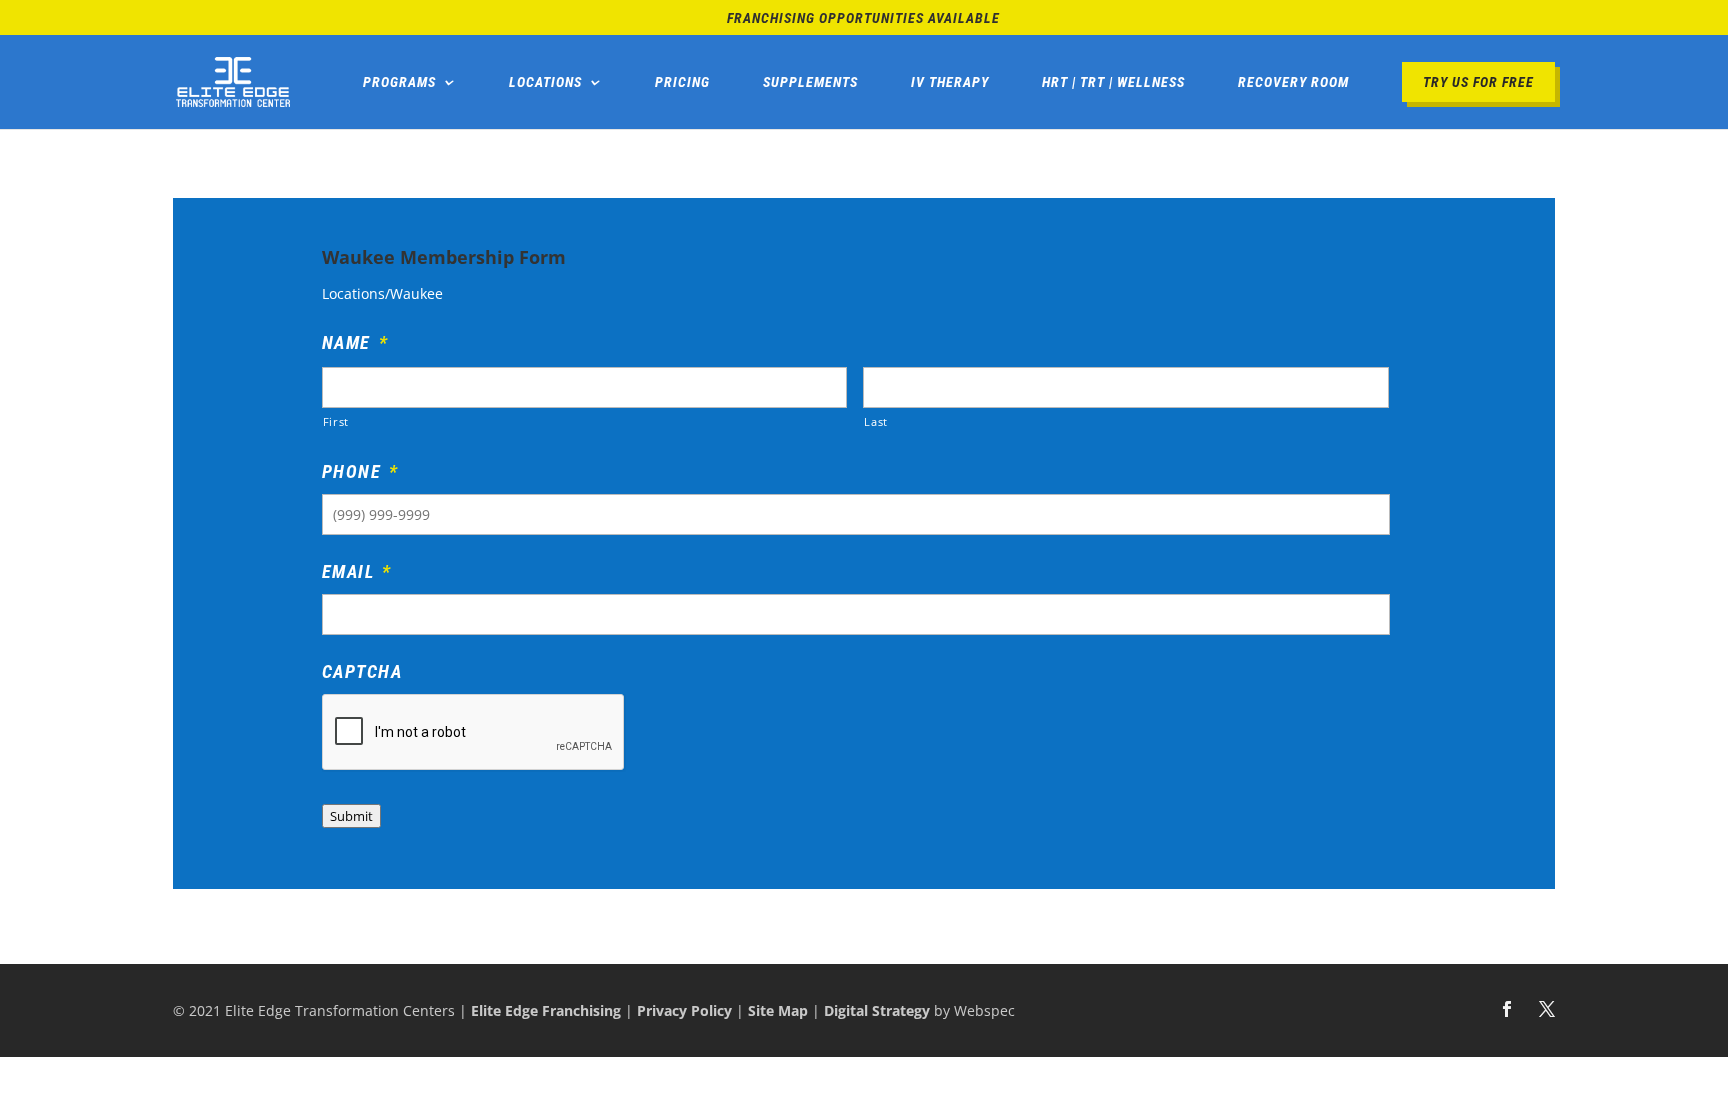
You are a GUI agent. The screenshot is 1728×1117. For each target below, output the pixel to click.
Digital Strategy (877, 1010)
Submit (351, 816)
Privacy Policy (684, 1010)
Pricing (682, 82)
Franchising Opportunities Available (863, 18)
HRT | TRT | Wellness (1113, 82)
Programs (399, 82)
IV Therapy (950, 82)
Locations (545, 82)
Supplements (810, 82)
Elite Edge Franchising (546, 1010)
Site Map (778, 1010)
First (336, 421)
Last (876, 421)
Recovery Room (1293, 82)
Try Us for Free (1478, 82)
